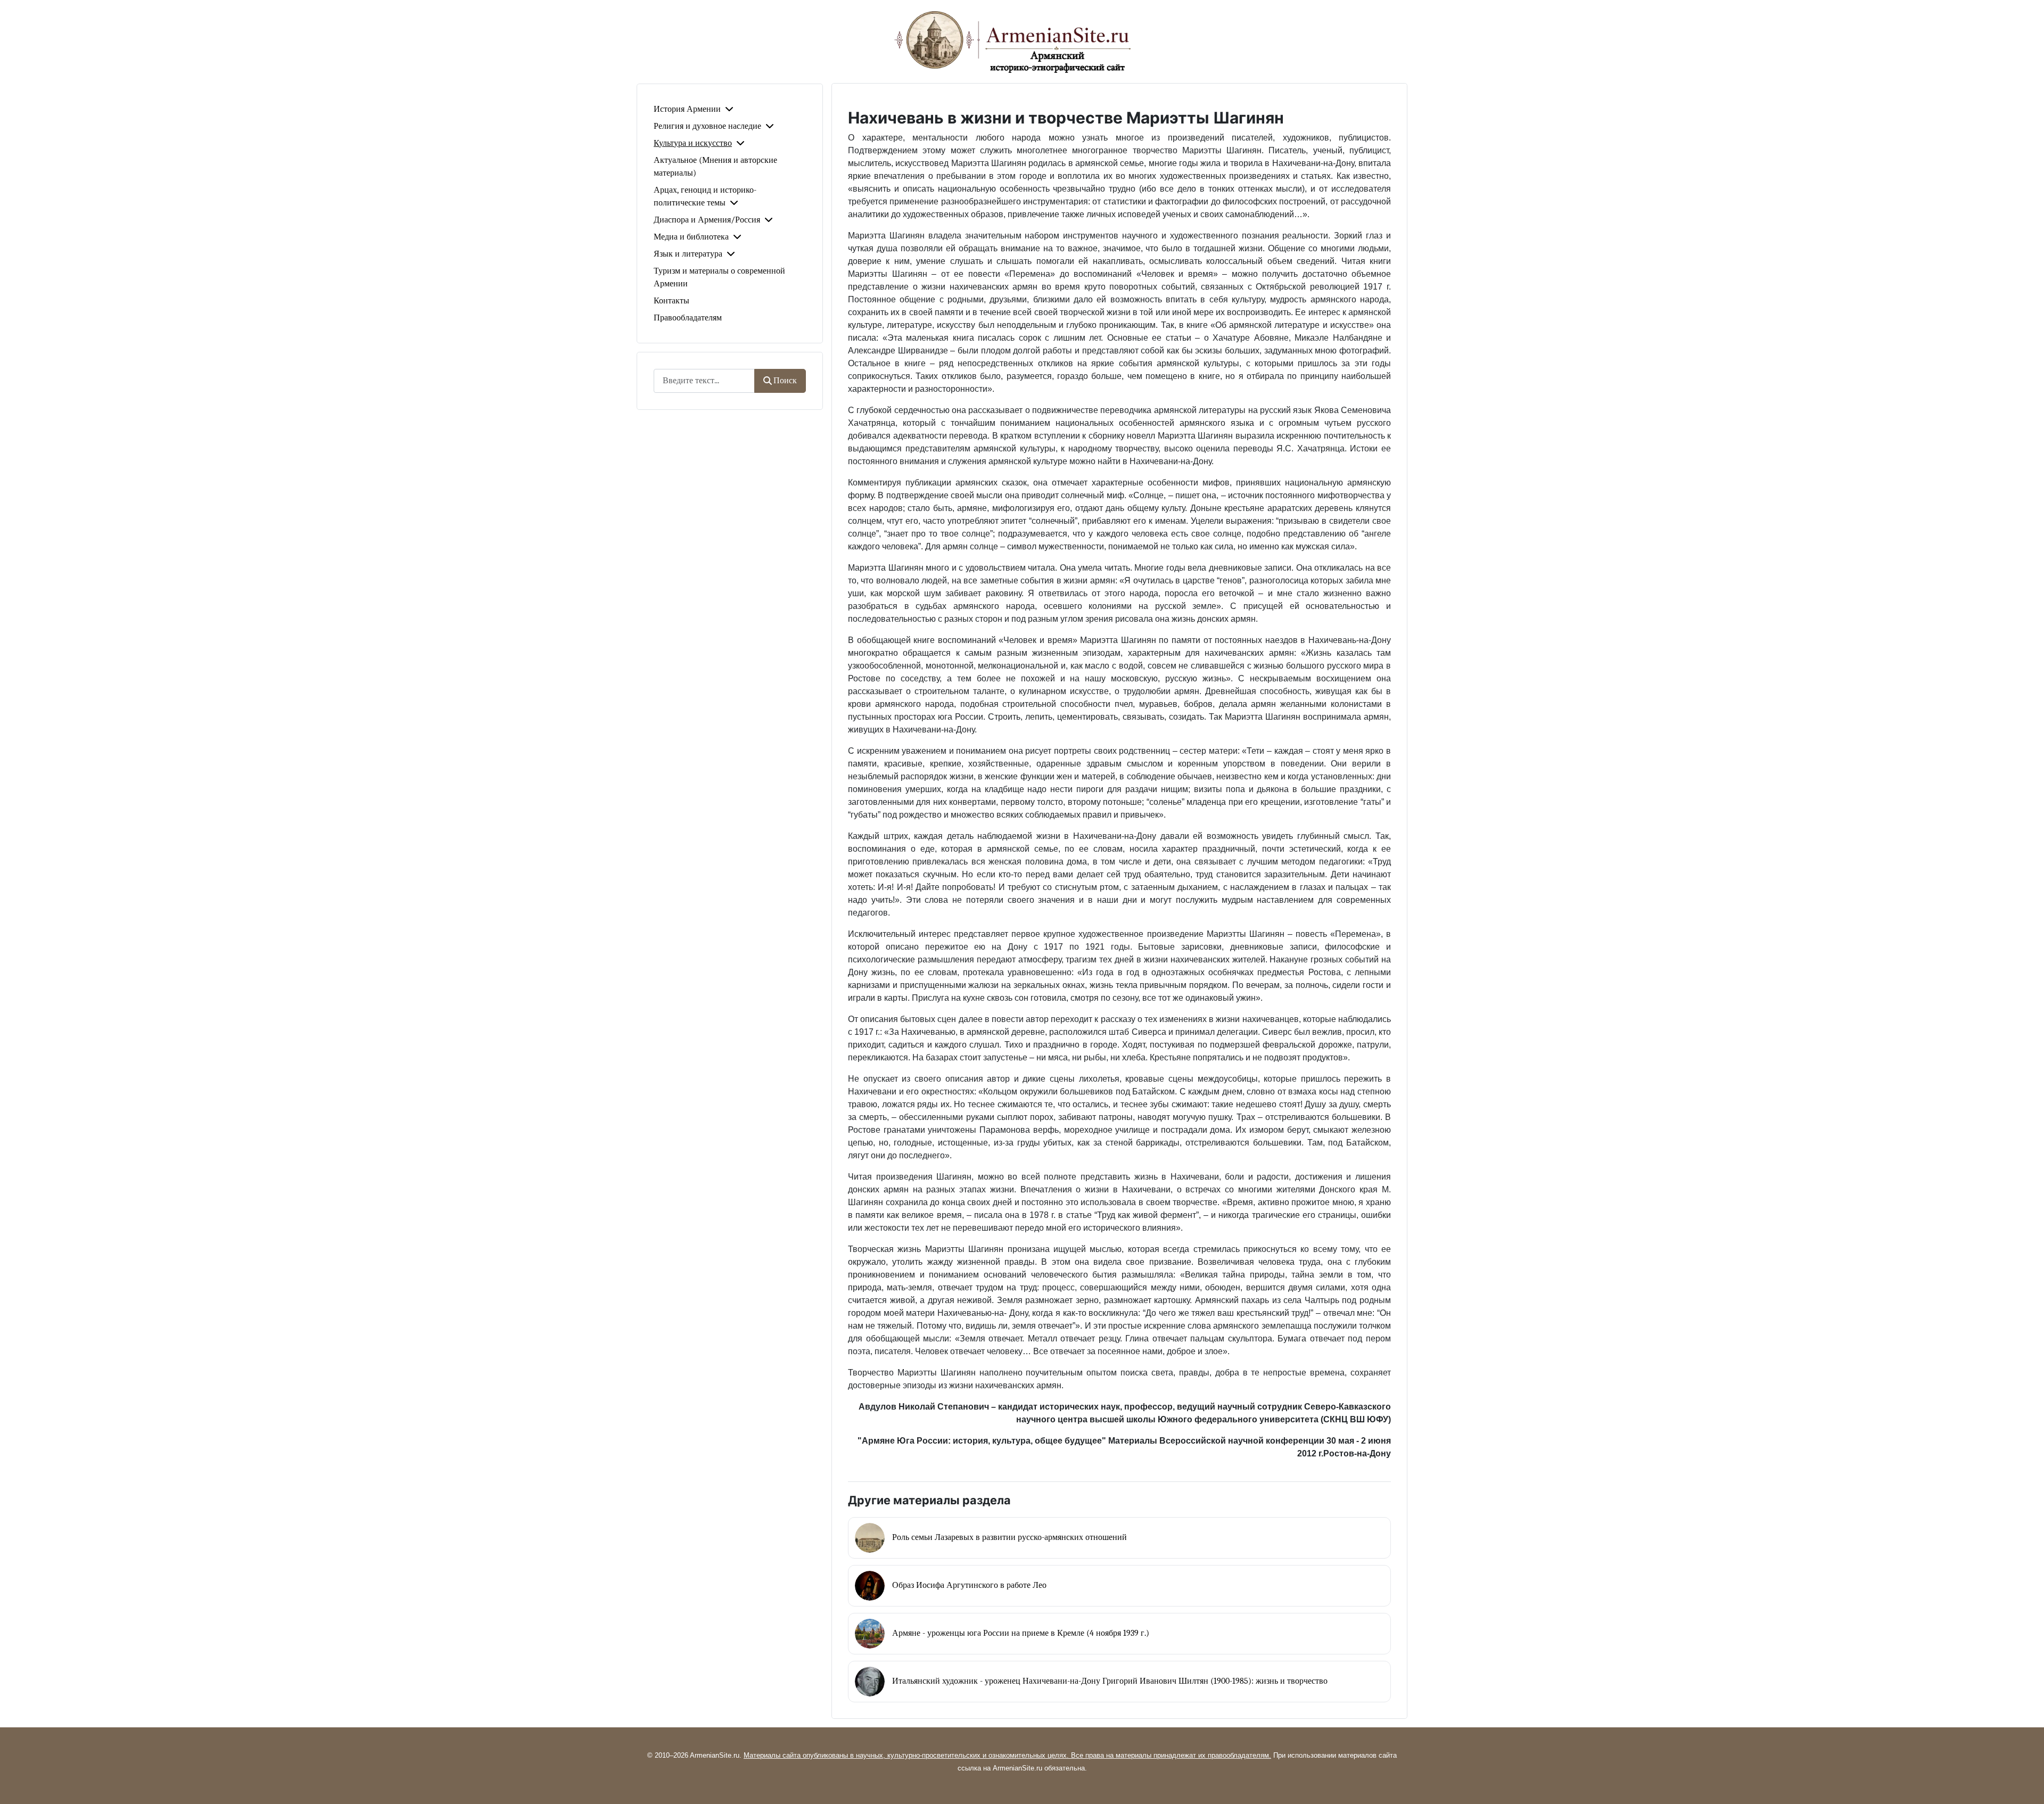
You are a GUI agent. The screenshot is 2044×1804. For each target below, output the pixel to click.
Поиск (785, 381)
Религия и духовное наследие (707, 126)
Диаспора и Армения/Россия (707, 220)
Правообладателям (688, 318)
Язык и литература (688, 254)
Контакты (671, 301)
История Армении (687, 109)
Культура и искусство (693, 143)
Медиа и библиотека (691, 237)
